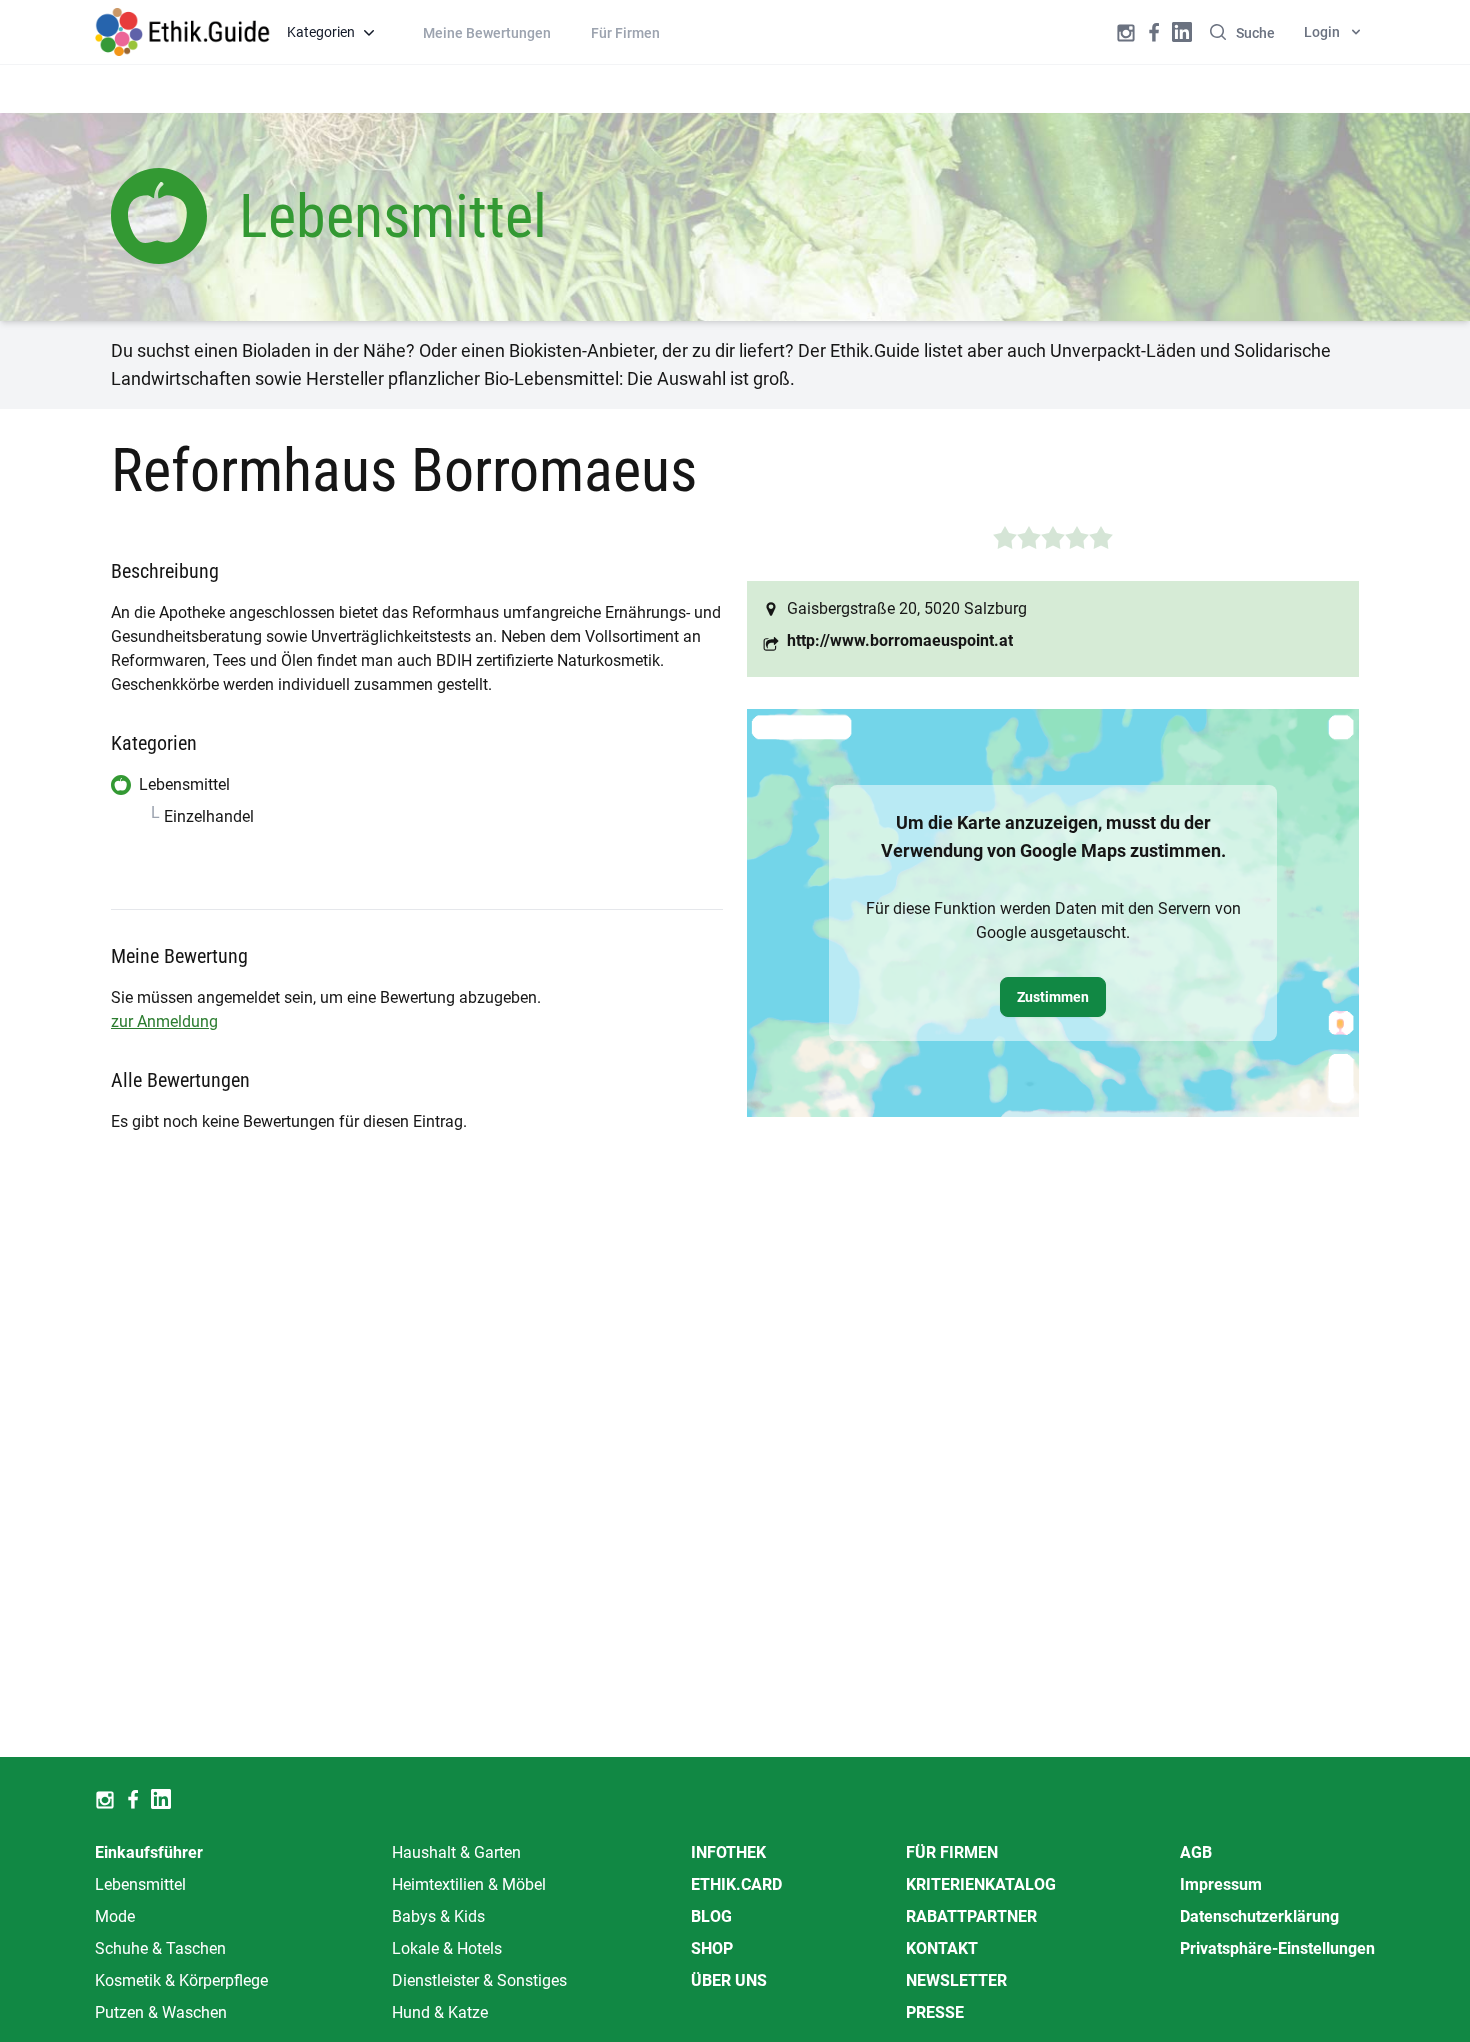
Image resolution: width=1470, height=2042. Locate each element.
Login (1322, 32)
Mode (115, 1916)
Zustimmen (1053, 997)
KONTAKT (942, 1948)
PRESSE (935, 2012)
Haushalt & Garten (456, 1852)
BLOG (711, 1916)
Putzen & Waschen (161, 2012)
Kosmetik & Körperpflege (181, 1980)
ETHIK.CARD (736, 1884)
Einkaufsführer (149, 1852)
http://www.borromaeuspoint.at (900, 640)
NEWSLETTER (956, 1980)
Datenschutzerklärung (1259, 1916)
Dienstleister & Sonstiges (479, 1980)
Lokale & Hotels (447, 1948)
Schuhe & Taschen (160, 1948)
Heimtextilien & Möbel (469, 1884)
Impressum (1221, 1884)
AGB (1196, 1852)
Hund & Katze (440, 2012)
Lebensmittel (140, 1884)
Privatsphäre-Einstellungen (1277, 1948)
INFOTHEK (728, 1852)
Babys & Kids (438, 1916)
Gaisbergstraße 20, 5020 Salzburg (907, 608)
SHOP (712, 1948)
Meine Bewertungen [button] (487, 33)
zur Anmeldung (164, 1021)
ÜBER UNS (729, 1980)
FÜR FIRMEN (952, 1852)
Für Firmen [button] (625, 33)
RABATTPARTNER (971, 1916)
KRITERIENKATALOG (981, 1884)
